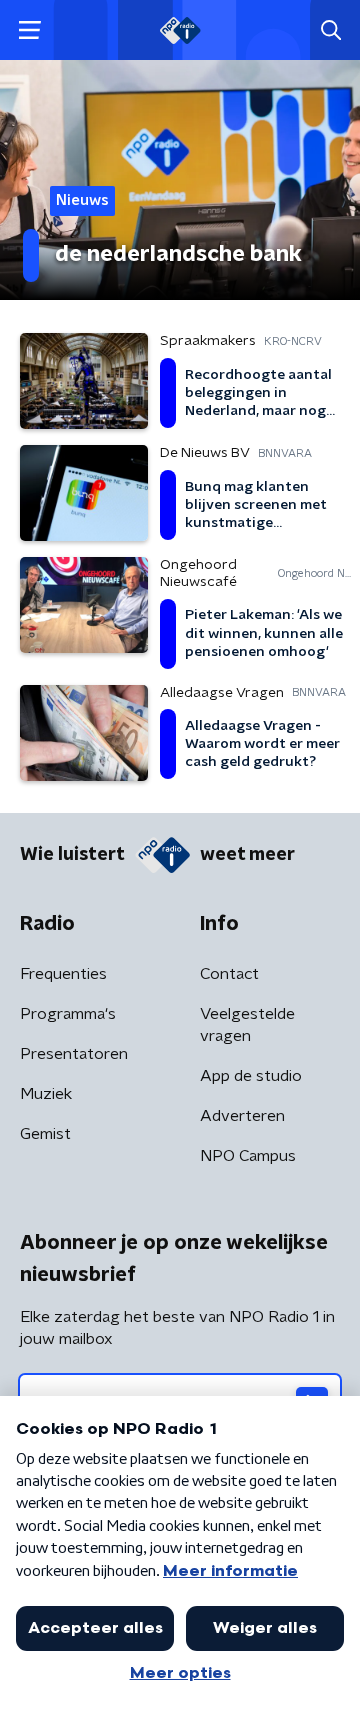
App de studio (251, 1076)
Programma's (68, 1014)
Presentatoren (74, 1054)
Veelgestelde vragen (247, 1025)
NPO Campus (248, 1156)
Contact (229, 974)
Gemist (45, 1134)
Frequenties (63, 974)
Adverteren (242, 1116)
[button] (29, 30)
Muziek (46, 1094)
